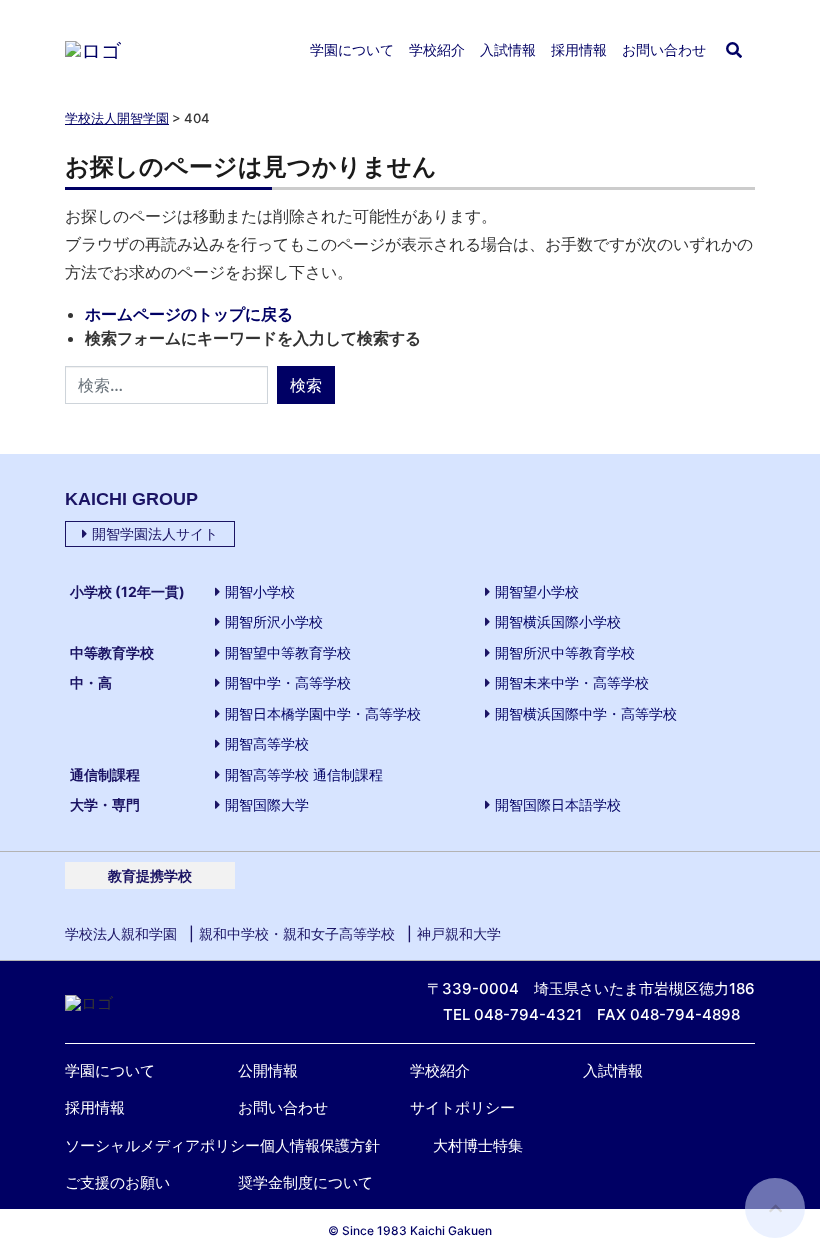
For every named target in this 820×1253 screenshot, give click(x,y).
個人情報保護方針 (320, 1145)
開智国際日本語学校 (558, 804)
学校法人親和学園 (121, 933)
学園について (352, 50)
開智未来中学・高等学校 (572, 682)
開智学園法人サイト (155, 533)
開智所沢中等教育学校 (565, 652)
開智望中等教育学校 (288, 652)
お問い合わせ (664, 50)
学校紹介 (437, 50)
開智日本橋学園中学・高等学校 (323, 713)
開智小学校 (260, 591)
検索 (306, 385)
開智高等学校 (267, 743)
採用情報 (579, 50)
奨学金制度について (305, 1182)
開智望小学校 (537, 591)
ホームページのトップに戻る (189, 314)
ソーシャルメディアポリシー (162, 1145)
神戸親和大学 (459, 933)
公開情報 (268, 1070)
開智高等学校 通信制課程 (304, 774)
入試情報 (508, 50)
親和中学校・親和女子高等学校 (297, 933)
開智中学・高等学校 (288, 682)
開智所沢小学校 (274, 621)
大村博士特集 (478, 1145)
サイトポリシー (462, 1107)
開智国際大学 (267, 804)
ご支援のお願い (117, 1182)
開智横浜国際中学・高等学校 (586, 713)
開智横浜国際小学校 (558, 621)
